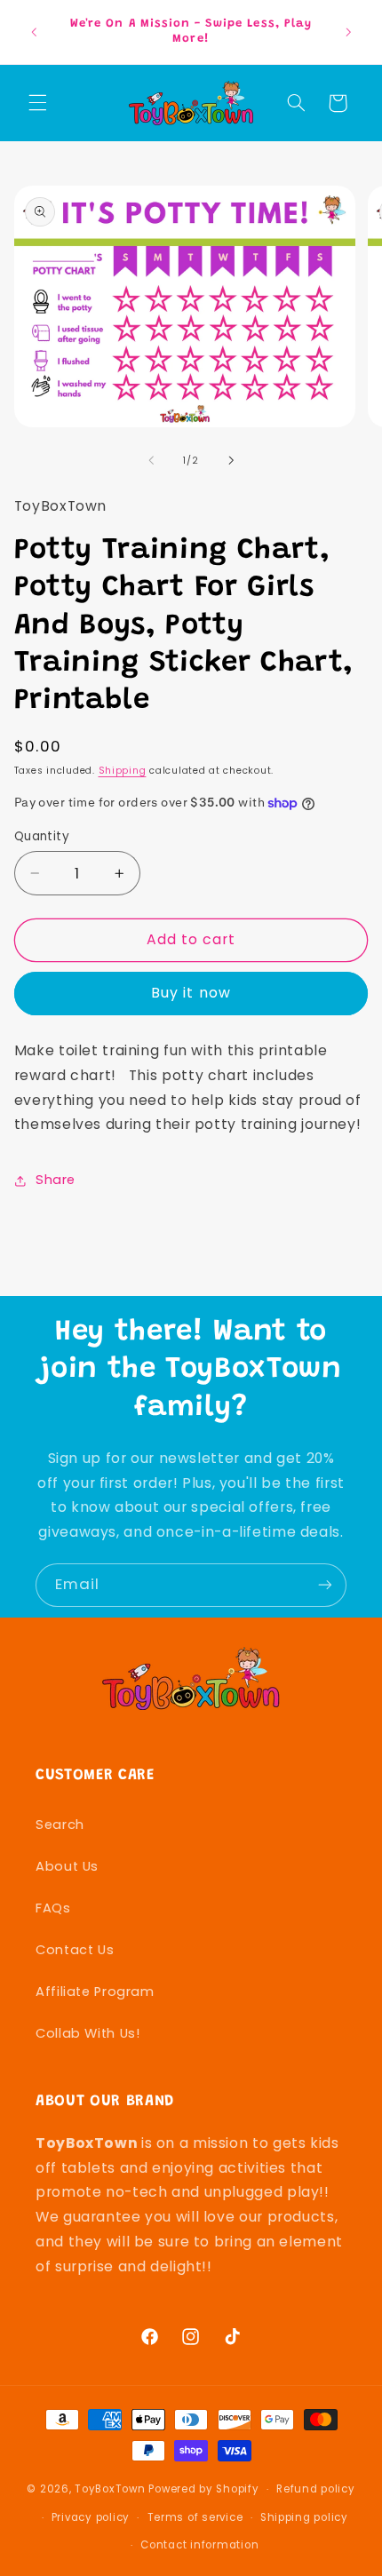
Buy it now (191, 993)
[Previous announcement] (34, 32)
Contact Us (75, 1950)
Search (60, 1825)
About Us (67, 1866)
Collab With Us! (88, 2033)
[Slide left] (151, 460)
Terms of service (195, 2517)
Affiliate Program (95, 1992)
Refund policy (316, 2489)
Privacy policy (91, 2517)
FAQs (53, 1908)
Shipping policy (304, 2517)
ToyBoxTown (110, 2489)
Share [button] (56, 1180)
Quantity (42, 836)
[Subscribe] (325, 1585)
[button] (37, 103)
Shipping (123, 771)
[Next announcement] (348, 32)
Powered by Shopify (203, 2489)
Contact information (199, 2545)
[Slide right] (231, 460)
